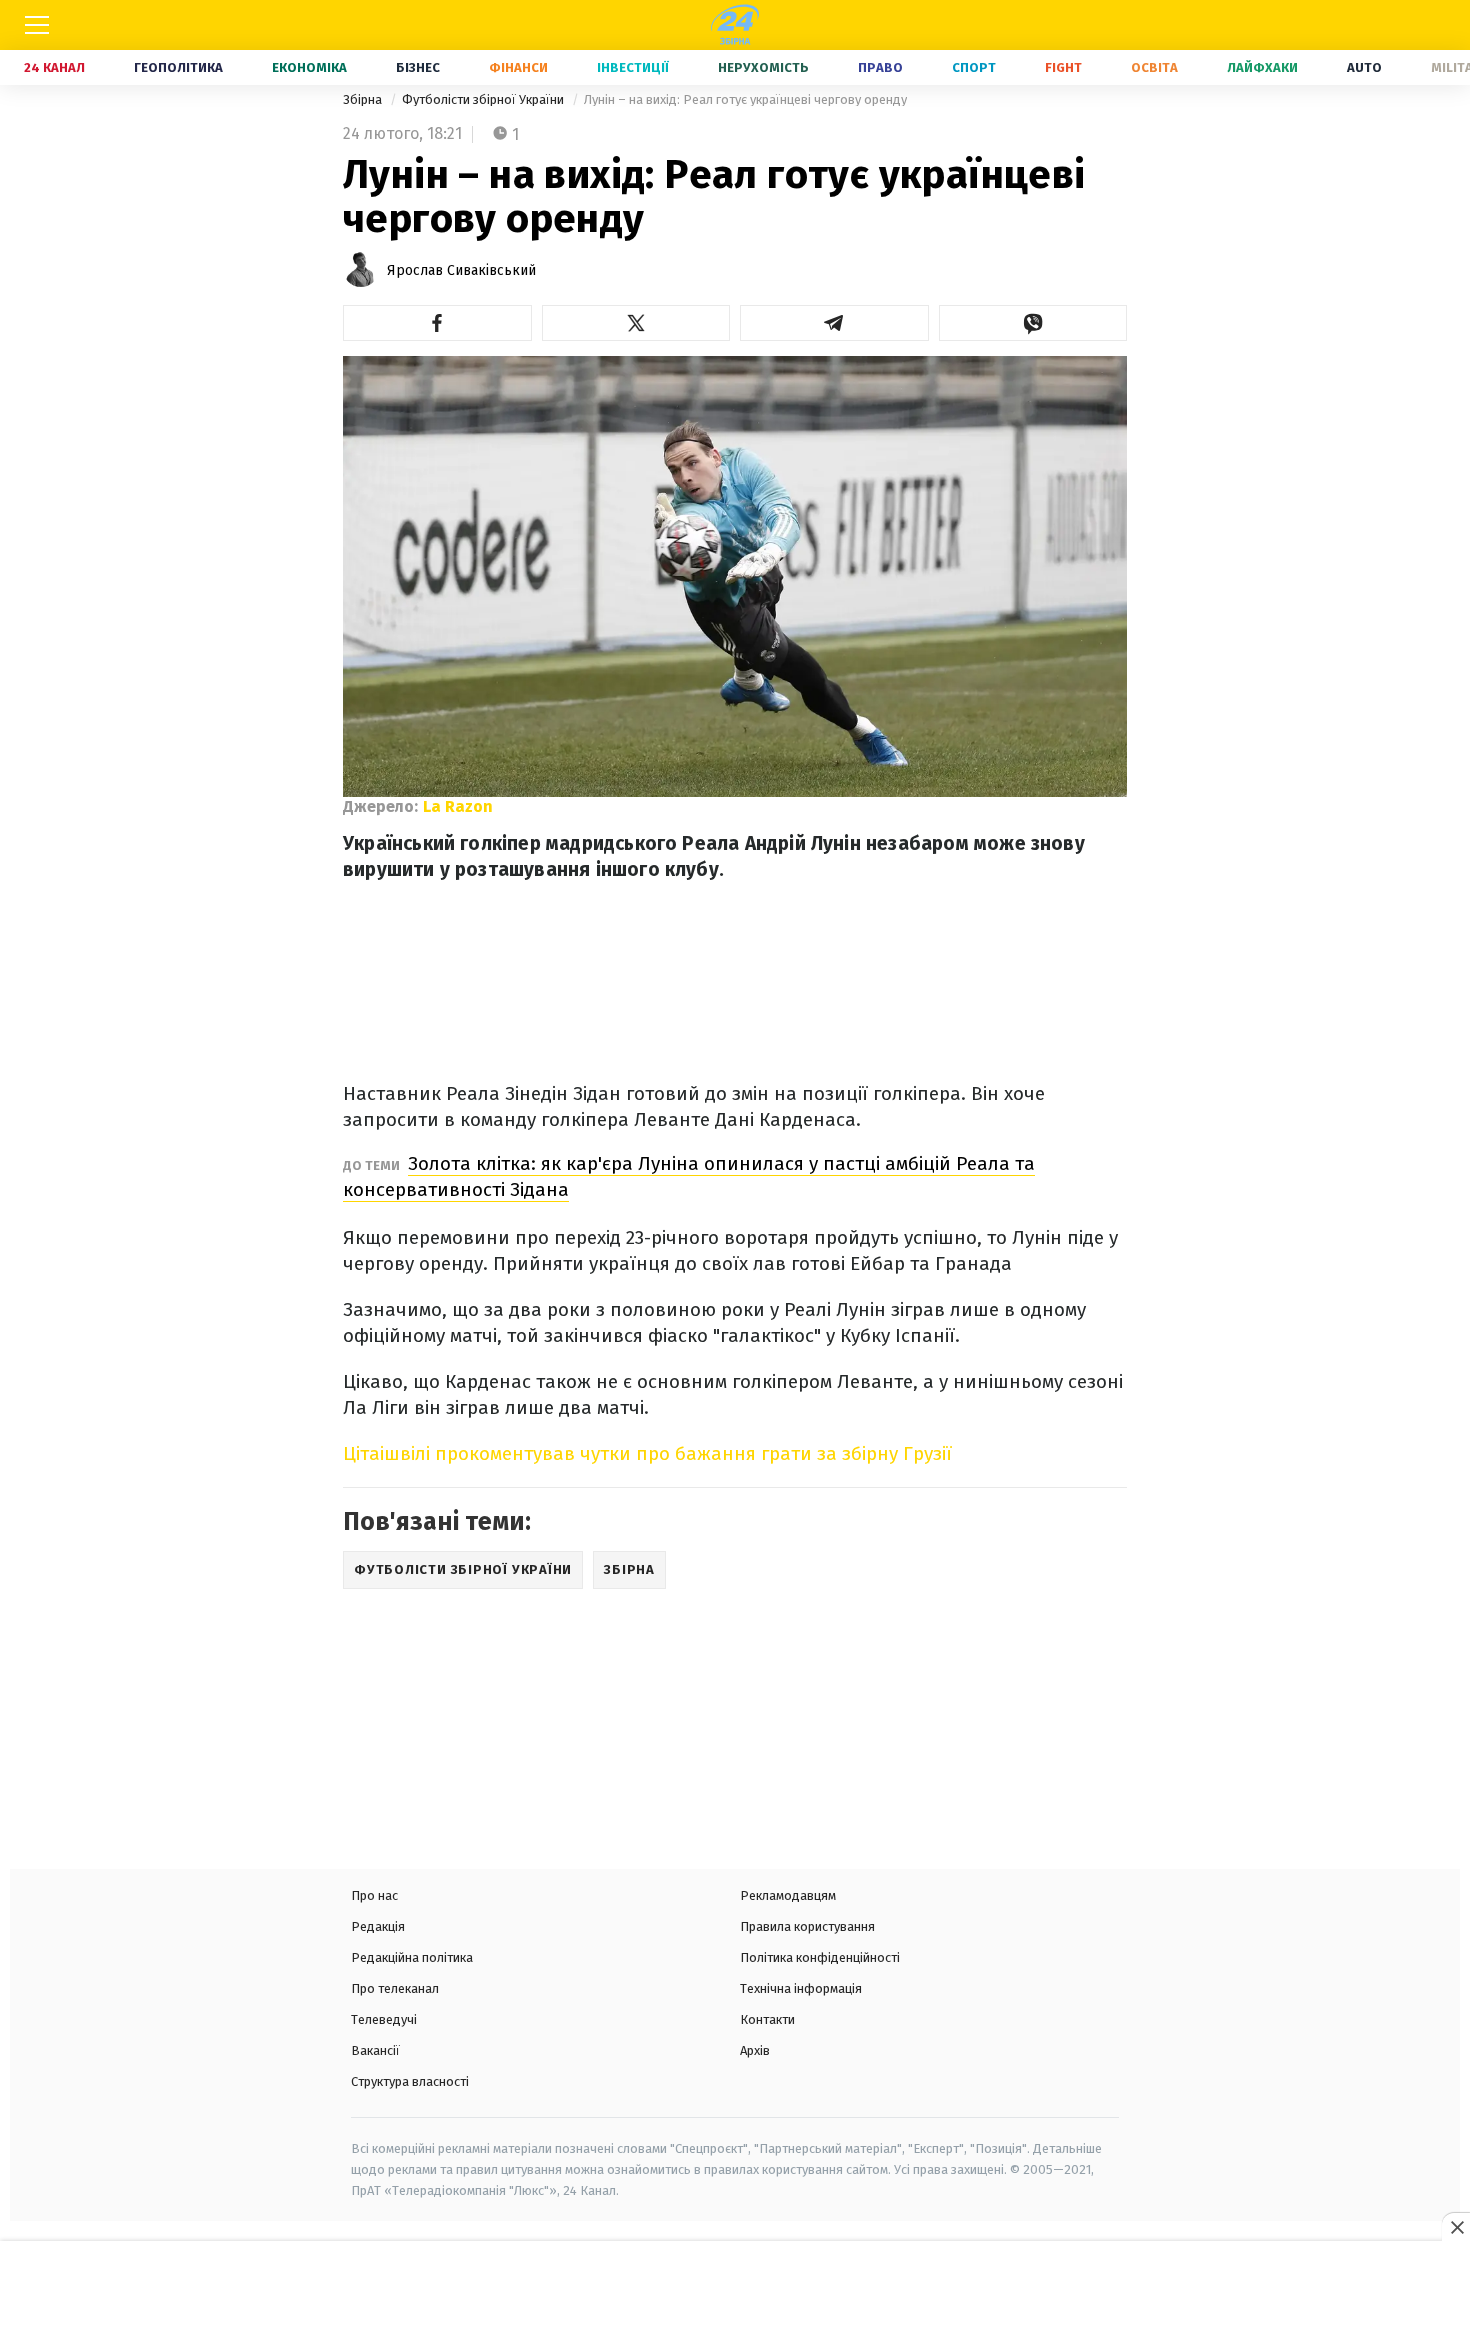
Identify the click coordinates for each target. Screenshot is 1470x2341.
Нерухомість (763, 67)
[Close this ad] (1456, 2227)
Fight (1063, 67)
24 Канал (54, 67)
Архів (755, 2050)
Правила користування (807, 1926)
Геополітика (178, 67)
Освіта (1154, 67)
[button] (437, 323)
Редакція (378, 1926)
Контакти (767, 2019)
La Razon (458, 806)
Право (880, 67)
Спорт (974, 67)
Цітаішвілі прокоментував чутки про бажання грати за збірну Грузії (647, 1453)
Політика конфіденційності (820, 1957)
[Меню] (37, 25)
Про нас (374, 1895)
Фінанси (518, 67)
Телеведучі (384, 2019)
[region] (735, 2293)
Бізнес (418, 67)
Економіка (309, 67)
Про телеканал (395, 1988)
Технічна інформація (801, 1988)
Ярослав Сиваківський (461, 270)
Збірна (364, 99)
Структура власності (410, 2081)
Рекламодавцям (788, 1895)
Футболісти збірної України (484, 99)
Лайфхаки (1262, 67)
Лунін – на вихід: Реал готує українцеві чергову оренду (745, 99)
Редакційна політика (412, 1957)
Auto (1364, 67)
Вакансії (375, 2050)
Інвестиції (633, 67)
